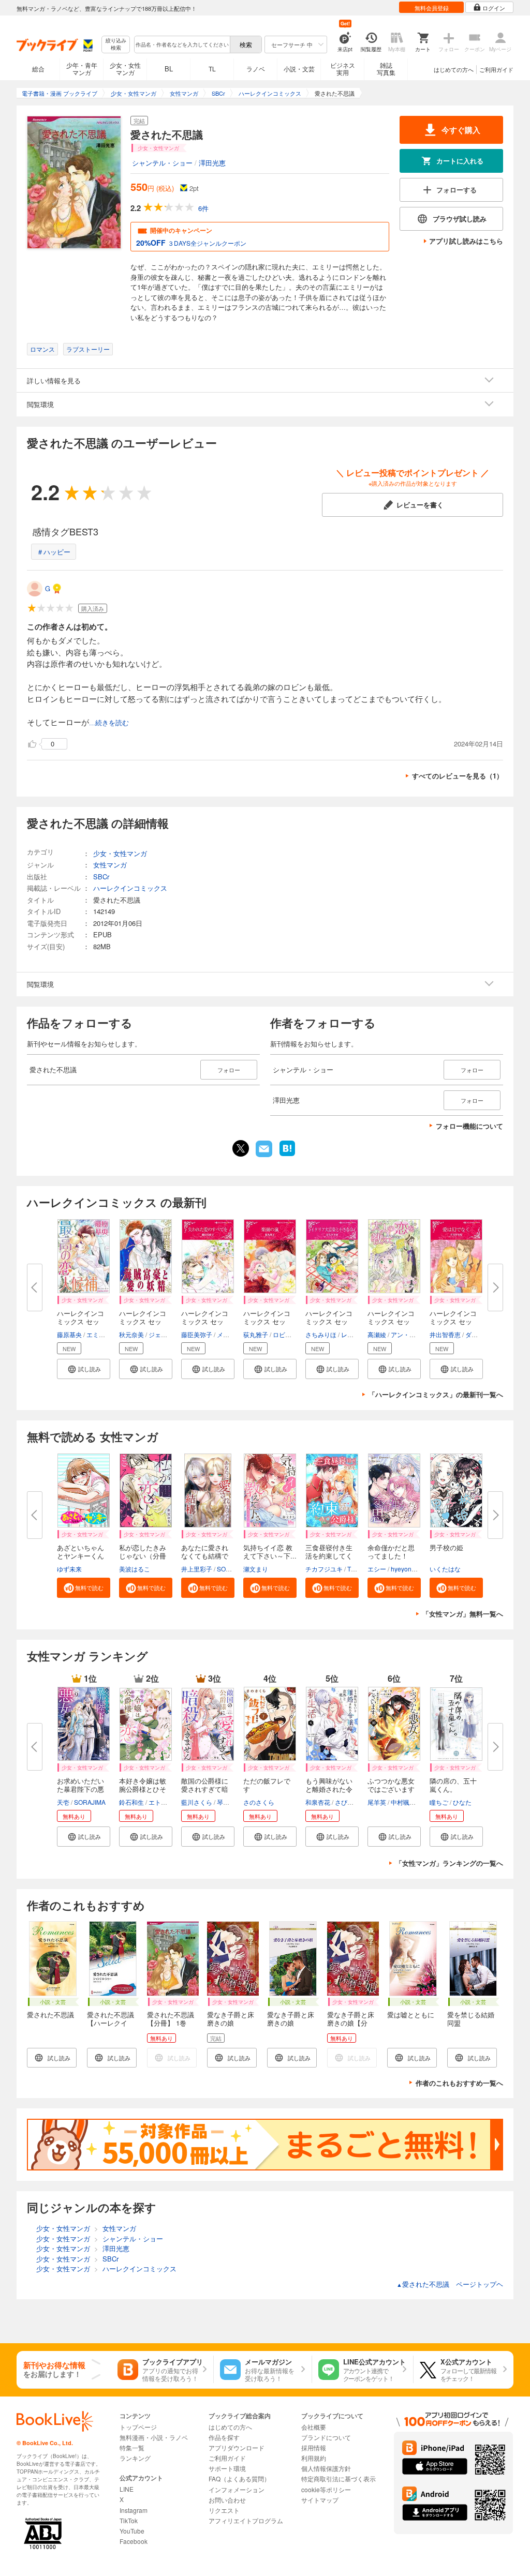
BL (169, 69)
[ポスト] (241, 1148)
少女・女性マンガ (125, 69)
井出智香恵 (445, 1334)
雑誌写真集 (386, 69)
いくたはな (445, 1569)
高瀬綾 (377, 1334)
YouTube (132, 2531)
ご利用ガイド (496, 69)
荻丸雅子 (256, 1334)
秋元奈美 (131, 1334)
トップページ (138, 2427)
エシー (377, 1569)
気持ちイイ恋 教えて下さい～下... (270, 1552)
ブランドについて (326, 2437)
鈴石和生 (131, 1802)
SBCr (101, 877)
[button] (84, 1369)
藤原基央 (69, 1334)
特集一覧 (132, 2447)
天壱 (63, 1802)
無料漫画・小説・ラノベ (154, 2437)
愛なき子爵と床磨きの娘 (231, 2019)
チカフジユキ (324, 1569)
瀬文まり (256, 1569)
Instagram (134, 2510)
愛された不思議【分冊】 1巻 (171, 2019)
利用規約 (314, 2458)
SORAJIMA (233, 1569)
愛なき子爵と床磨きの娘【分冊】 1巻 (351, 2023)
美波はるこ (135, 1569)
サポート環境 (227, 2468)
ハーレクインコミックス (130, 888)
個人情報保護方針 (326, 2468)
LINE (127, 2489)
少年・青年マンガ (82, 69)
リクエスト (224, 2510)
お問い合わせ (227, 2500)
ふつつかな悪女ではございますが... (391, 1789)
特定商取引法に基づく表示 (338, 2478)
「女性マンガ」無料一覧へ (463, 1614)
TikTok (129, 2520)
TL (212, 69)
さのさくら (259, 1802)
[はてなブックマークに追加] (287, 1155)
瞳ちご (439, 1802)
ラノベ (256, 69)
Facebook (134, 2541)
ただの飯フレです (267, 1785)
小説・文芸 (299, 69)
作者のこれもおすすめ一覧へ (459, 2083)
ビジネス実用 (343, 69)
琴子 (223, 1802)
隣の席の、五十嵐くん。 (453, 1785)
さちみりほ (321, 1334)
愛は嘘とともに (411, 2015)
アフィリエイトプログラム (246, 2520)
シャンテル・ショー (162, 163)
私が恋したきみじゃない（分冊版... (143, 1556)
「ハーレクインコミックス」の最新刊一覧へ (436, 1394)
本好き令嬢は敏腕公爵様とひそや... (143, 1789)
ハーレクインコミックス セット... (80, 1321)
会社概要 (314, 2427)
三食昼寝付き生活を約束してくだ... (329, 1556)
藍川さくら (197, 1802)
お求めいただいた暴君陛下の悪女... (80, 1789)
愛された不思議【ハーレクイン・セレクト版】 (111, 2027)
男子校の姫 (446, 1547)
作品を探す (224, 2437)
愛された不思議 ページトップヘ (450, 2284)
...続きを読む (109, 723)
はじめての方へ (454, 69)
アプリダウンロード (237, 2447)
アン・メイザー (413, 1334)
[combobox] (182, 44)
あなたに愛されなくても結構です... (205, 1556)
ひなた (462, 1802)
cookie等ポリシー (326, 2489)
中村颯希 (403, 1802)
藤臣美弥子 (197, 1334)
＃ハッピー (54, 552)
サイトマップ (320, 2500)
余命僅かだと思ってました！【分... (391, 1556)
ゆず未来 (69, 1569)
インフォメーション (237, 2489)
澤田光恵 (212, 163)
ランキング (135, 2458)
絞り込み (116, 44)
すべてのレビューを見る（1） (458, 776)
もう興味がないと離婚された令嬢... (329, 1789)
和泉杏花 (318, 1802)
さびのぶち (350, 1802)
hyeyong (403, 1569)
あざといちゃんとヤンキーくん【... (80, 1556)
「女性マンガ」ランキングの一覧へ (449, 1863)
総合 (38, 69)
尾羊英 (377, 1802)
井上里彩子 (197, 1569)
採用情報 (314, 2447)
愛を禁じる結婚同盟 (471, 2019)
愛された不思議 (50, 2015)
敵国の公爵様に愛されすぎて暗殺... (205, 1789)
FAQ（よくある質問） (239, 2478)
